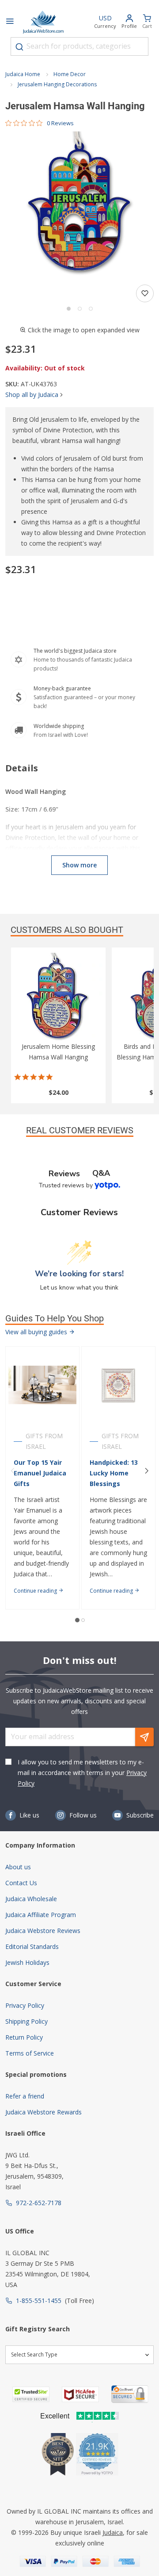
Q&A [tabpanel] (101, 1173)
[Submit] (19, 47)
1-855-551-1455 (39, 2301)
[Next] (147, 1471)
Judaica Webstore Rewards (44, 2112)
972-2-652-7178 (39, 2203)
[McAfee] (80, 2394)
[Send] (144, 1737)
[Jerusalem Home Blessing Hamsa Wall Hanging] (58, 997)
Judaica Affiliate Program (41, 1915)
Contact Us (21, 1883)
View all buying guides (37, 1332)
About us (18, 1867)
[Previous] (12, 1471)
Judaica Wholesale (31, 1899)
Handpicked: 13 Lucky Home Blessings (114, 1473)
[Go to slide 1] (69, 309)
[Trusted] (31, 2394)
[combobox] (79, 46)
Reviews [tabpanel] (64, 1174)
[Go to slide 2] (80, 309)
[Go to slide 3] (91, 309)
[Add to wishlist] (145, 293)
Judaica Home (23, 74)
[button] (79, 206)
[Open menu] (10, 22)
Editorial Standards (32, 1946)
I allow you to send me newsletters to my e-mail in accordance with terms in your (82, 1773)
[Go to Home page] (43, 22)
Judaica (113, 2532)
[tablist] (79, 1173)
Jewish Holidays (27, 1962)
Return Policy (24, 2037)
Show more (79, 865)
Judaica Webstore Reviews (43, 1931)
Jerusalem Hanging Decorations (57, 84)
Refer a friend (25, 2096)
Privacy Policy (25, 2005)
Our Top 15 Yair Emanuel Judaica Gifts (40, 1473)
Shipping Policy (26, 2021)
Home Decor (70, 74)
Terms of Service (30, 2053)
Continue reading (36, 1591)
